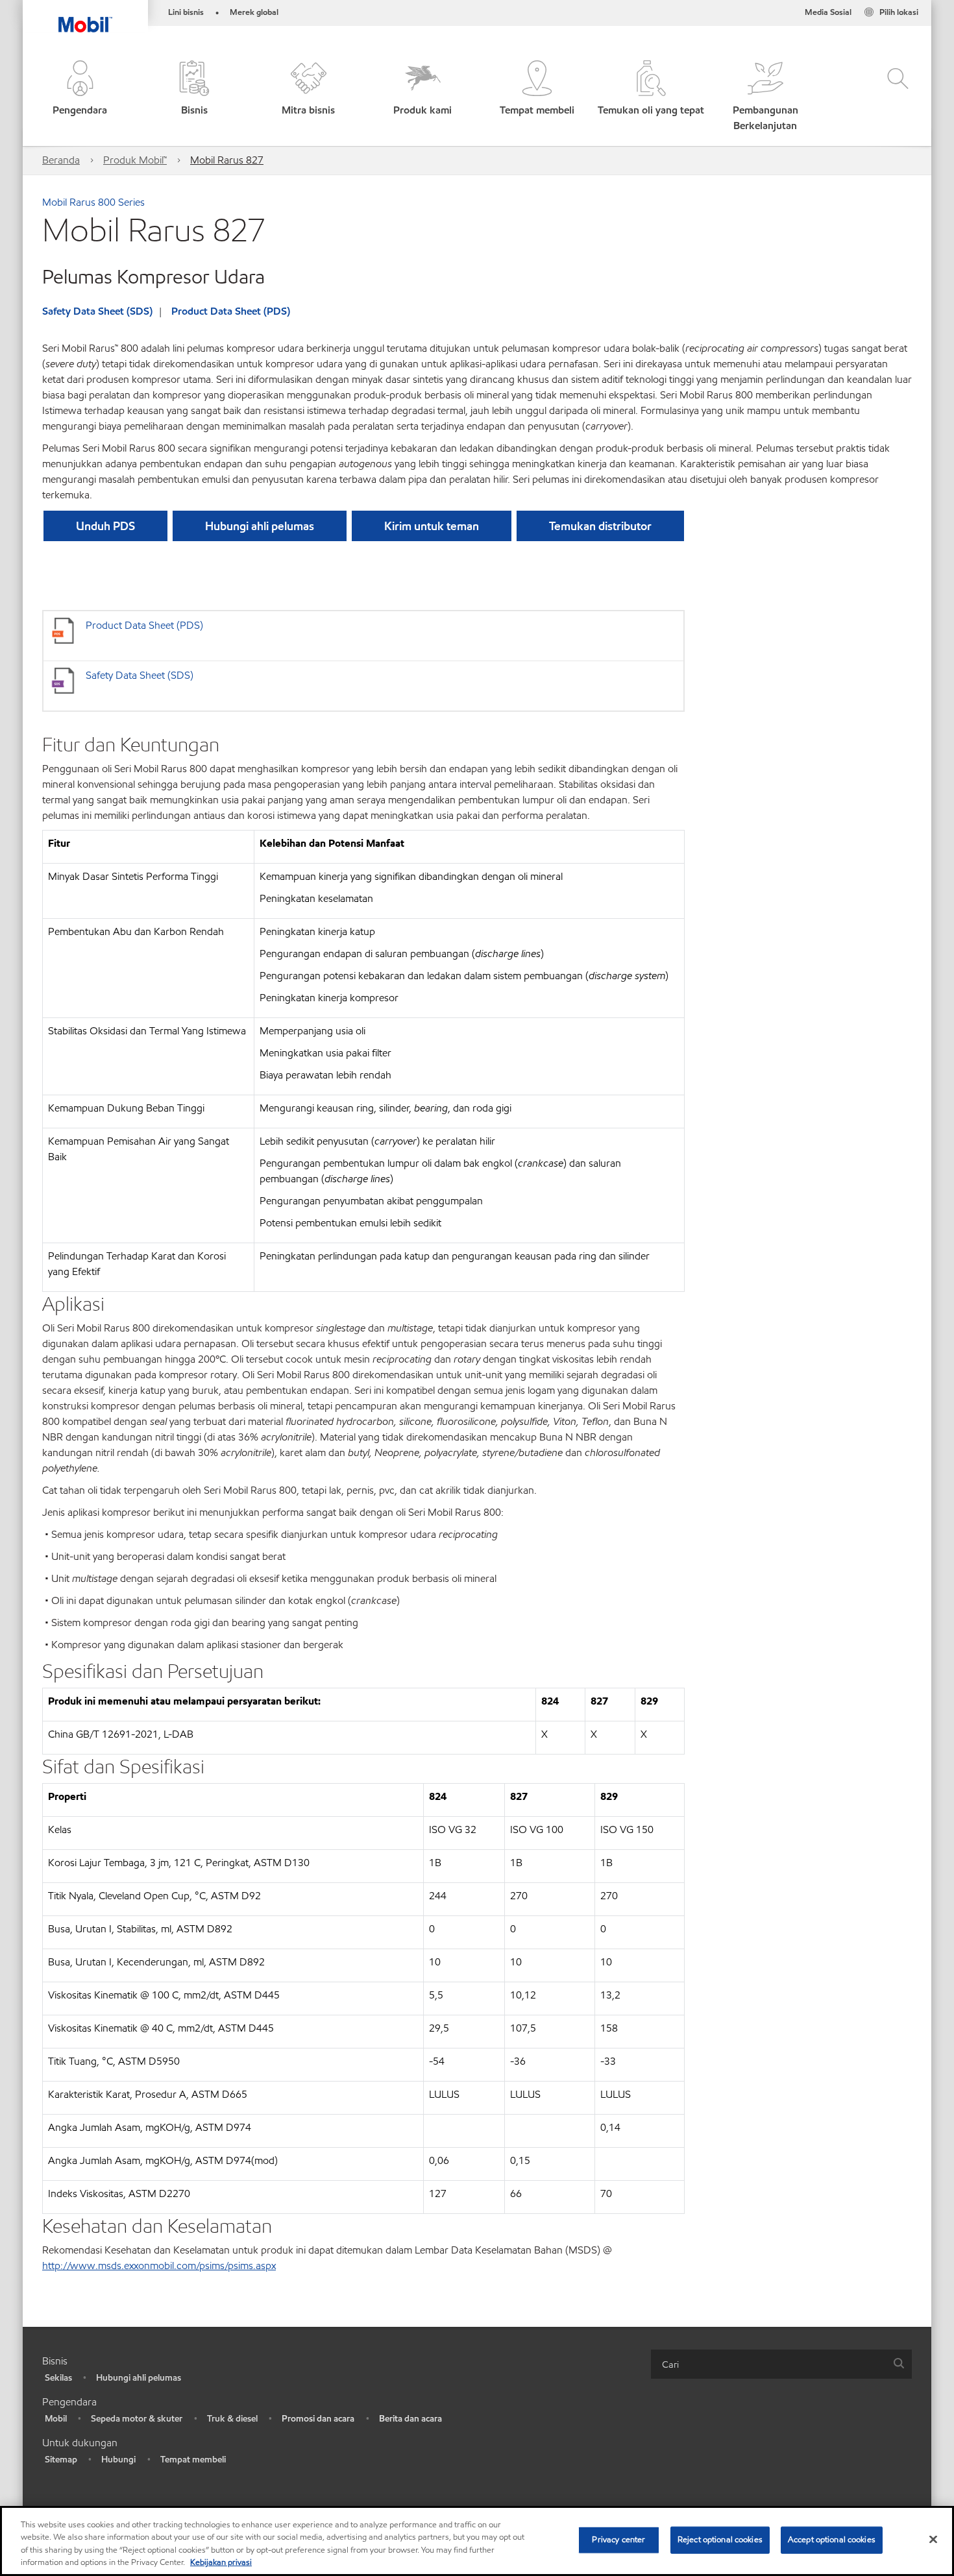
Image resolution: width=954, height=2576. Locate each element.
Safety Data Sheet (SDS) (97, 311)
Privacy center (618, 2540)
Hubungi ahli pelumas (139, 2378)
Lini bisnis (186, 12)
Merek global (254, 12)
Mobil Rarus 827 (227, 160)
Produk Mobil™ (135, 160)
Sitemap (61, 2460)
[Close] (933, 2539)
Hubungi (118, 2460)
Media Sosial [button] (828, 12)
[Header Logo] (85, 16)
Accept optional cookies (832, 2540)
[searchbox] (768, 2364)
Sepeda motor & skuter (137, 2419)
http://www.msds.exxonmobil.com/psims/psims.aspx (159, 2266)
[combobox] (781, 2364)
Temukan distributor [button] (600, 526)
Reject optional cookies (720, 2540)
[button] (80, 97)
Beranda (61, 160)
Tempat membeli (193, 2460)
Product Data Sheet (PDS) (231, 311)
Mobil (56, 2419)
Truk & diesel (232, 2419)
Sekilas (58, 2378)
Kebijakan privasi (221, 2562)
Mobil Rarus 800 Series (93, 202)
